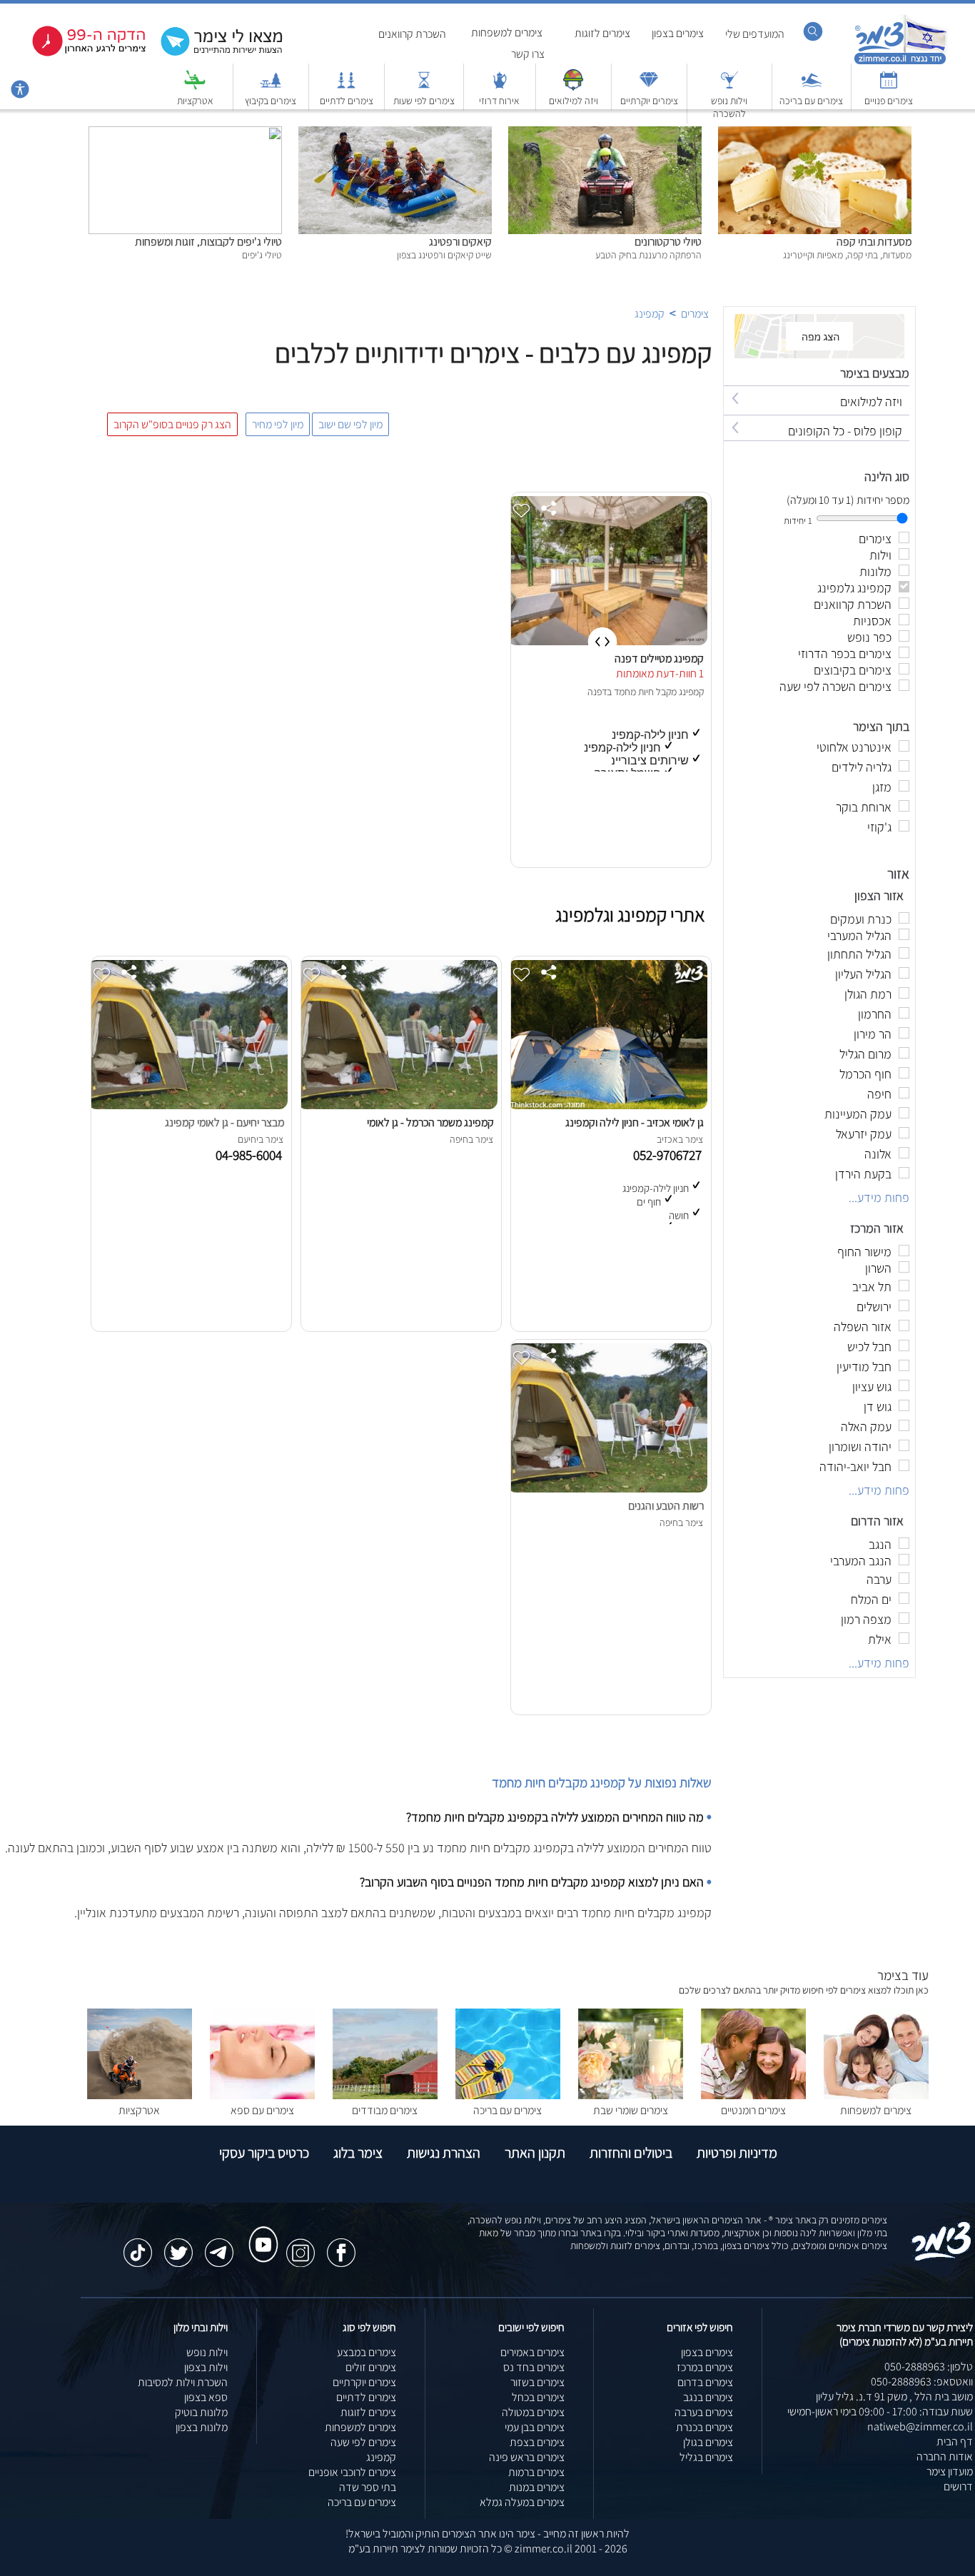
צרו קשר (528, 54)
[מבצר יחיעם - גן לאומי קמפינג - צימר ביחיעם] (188, 1105)
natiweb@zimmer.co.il (920, 2426)
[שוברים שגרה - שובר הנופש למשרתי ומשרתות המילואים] (573, 87)
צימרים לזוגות (602, 33)
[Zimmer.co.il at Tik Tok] (138, 2246)
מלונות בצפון (202, 2427)
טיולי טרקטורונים (668, 242)
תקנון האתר (535, 2153)
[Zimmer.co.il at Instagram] (300, 2246)
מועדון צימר (950, 2471)
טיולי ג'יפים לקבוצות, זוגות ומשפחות (208, 242)
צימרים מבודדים (385, 2110)
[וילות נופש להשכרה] (729, 87)
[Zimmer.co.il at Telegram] (219, 2246)
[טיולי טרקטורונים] (605, 134)
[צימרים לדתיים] (346, 87)
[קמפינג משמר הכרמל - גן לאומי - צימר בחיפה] (398, 1105)
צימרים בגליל (706, 2457)
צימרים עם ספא (262, 2110)
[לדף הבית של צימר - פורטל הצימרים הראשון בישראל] (942, 2258)
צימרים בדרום (705, 2382)
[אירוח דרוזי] (500, 87)
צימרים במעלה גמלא (522, 2502)
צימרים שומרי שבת (631, 2110)
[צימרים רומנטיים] (753, 2095)
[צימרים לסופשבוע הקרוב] (79, 53)
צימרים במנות (537, 2487)
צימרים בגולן (708, 2442)
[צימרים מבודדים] (385, 2095)
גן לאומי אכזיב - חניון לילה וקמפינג (635, 1122)
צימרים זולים (371, 2367)
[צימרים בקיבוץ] (271, 87)
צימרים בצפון (678, 33)
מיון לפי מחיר (278, 424)
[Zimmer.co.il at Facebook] (341, 2246)
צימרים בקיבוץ (271, 101)
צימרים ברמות (536, 2472)
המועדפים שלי (755, 34)
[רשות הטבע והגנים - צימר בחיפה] (607, 1489)
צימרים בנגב (708, 2397)
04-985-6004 (252, 1155)
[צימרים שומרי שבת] (631, 2095)
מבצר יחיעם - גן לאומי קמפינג (224, 1122)
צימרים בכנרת (704, 2427)
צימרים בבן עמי (535, 2427)
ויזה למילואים (574, 101)
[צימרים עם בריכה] (812, 87)
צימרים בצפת (537, 2442)
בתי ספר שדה (368, 2487)
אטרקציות (195, 101)
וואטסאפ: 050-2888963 (922, 2381)
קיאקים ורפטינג (460, 242)
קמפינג (650, 314)
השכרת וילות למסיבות (183, 2382)
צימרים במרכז (705, 2367)
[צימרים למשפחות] (876, 2095)
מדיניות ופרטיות (737, 2153)
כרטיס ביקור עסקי (264, 2153)
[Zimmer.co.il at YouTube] (260, 2231)
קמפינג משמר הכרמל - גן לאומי (430, 1122)
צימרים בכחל (538, 2397)
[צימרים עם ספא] (262, 2095)
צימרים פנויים (889, 101)
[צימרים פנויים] (889, 87)
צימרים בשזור (537, 2382)
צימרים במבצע (367, 2352)
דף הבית (955, 2441)
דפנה (597, 692)
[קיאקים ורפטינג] (395, 134)
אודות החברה (945, 2456)
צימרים (695, 314)
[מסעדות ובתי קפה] (815, 134)
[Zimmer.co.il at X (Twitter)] (178, 2246)
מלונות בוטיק (201, 2412)
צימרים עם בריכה (811, 101)
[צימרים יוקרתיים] (649, 87)
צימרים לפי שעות (424, 101)
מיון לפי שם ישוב (350, 424)
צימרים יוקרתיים (649, 101)
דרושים (958, 2486)
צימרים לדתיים (347, 101)
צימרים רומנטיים (753, 2110)
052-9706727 (670, 1155)
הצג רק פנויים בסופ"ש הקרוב (172, 424)
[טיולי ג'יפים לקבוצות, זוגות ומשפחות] (185, 134)
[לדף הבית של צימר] (900, 62)
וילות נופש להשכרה (729, 107)
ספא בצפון (206, 2397)
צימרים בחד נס (534, 2367)
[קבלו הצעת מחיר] (214, 54)
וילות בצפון (206, 2367)
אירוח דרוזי (499, 101)
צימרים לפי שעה (363, 2442)
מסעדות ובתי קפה (874, 242)
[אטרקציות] (195, 87)
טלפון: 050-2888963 (929, 2367)
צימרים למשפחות (507, 32)
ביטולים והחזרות (631, 2153)
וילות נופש (207, 2352)
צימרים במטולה (533, 2412)
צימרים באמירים (532, 2352)
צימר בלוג (358, 2153)
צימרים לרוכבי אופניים (352, 2472)
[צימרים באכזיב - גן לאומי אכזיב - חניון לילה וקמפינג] (607, 1105)
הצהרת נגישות (444, 2153)
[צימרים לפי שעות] (424, 87)
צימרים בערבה (704, 2412)
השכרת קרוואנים (412, 34)
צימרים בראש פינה (527, 2457)
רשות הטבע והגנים (666, 1506)
